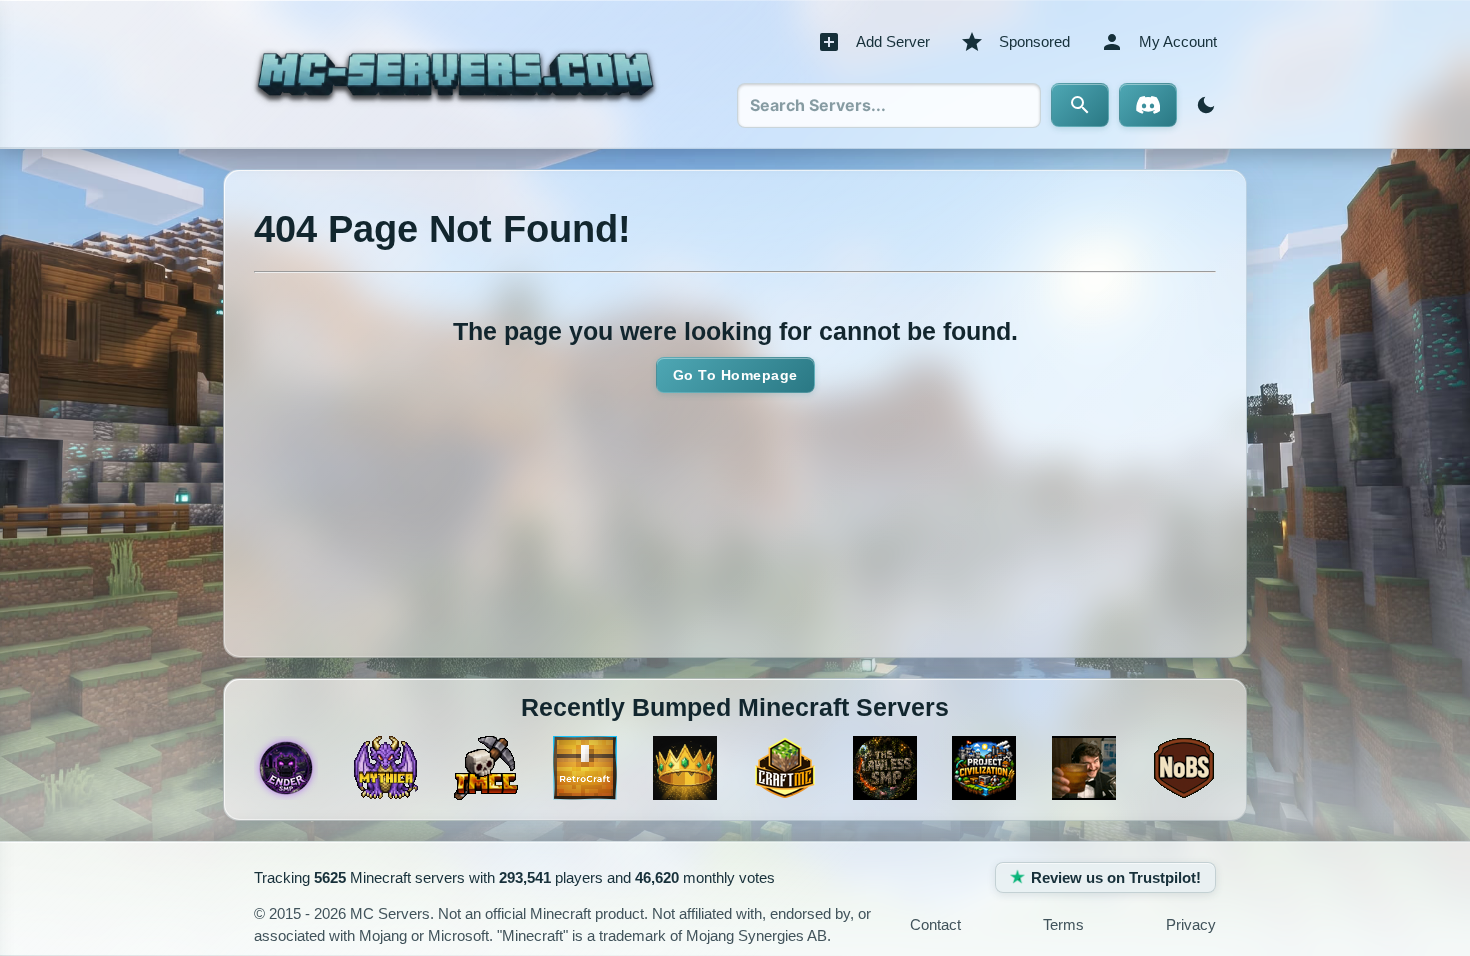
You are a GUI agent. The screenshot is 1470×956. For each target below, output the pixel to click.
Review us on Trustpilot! (1116, 877)
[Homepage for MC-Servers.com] (455, 74)
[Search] (1080, 105)
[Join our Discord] (1148, 105)
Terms (1063, 924)
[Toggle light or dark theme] (1202, 105)
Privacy (1191, 924)
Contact (935, 924)
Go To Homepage (735, 375)
